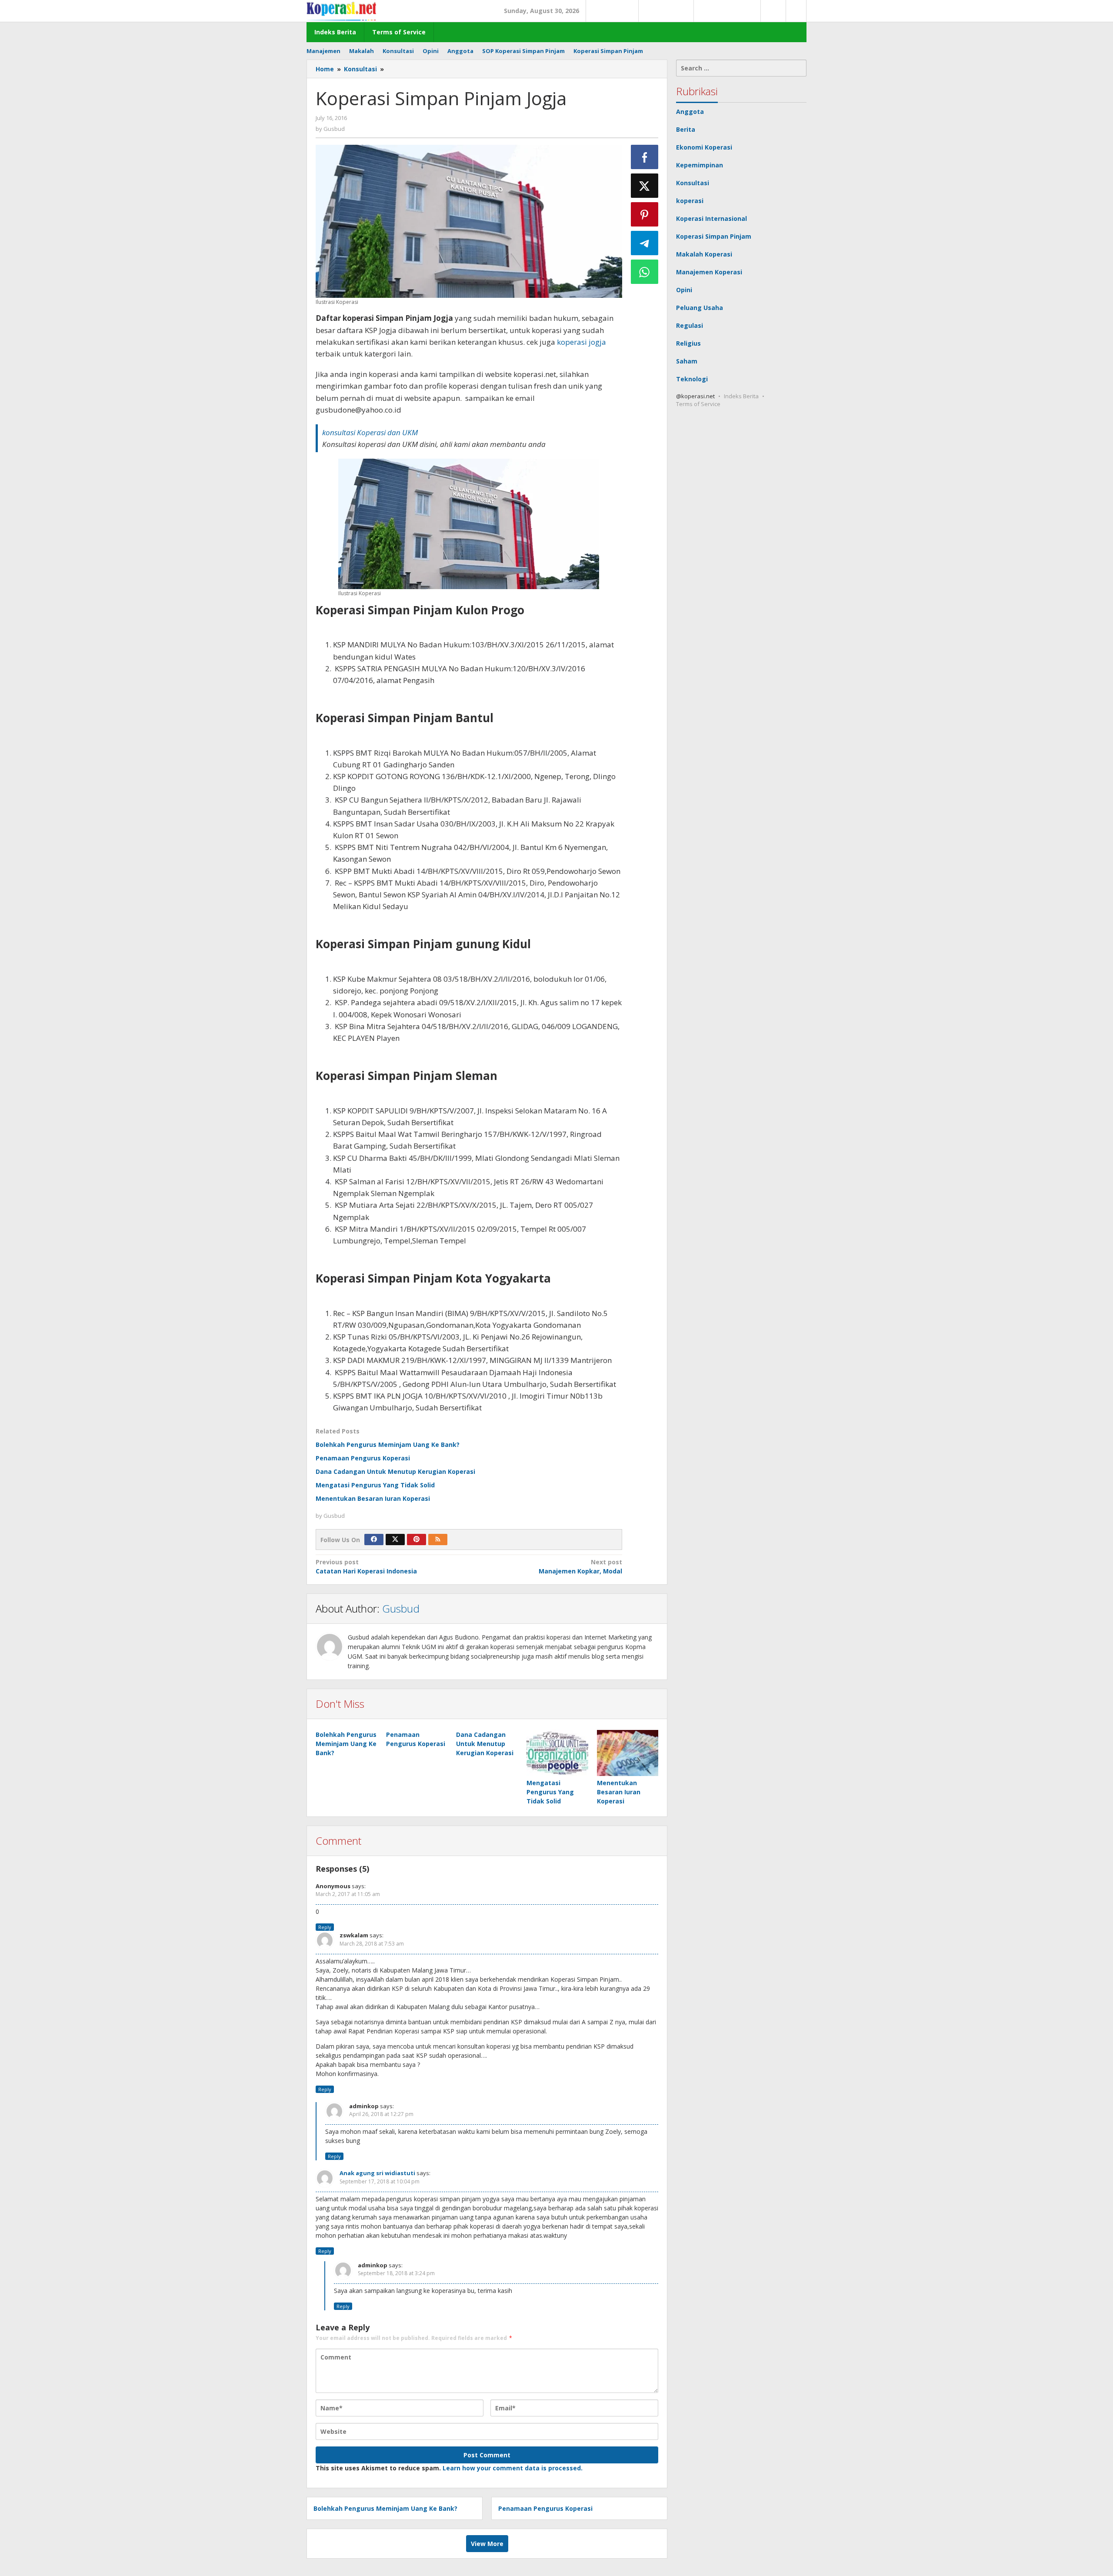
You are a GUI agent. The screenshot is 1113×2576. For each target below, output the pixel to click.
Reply (325, 1927)
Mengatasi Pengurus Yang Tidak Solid (375, 1485)
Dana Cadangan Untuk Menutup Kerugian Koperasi (395, 1471)
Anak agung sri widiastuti (377, 2173)
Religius (688, 343)
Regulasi (690, 325)
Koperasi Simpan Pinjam (714, 236)
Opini (684, 290)
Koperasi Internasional (711, 218)
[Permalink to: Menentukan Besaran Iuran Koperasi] (628, 1753)
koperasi (690, 201)
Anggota (690, 112)
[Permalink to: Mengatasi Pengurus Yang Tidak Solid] (557, 1753)
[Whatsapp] (645, 272)
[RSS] (438, 1540)
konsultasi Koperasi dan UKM (370, 432)
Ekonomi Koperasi (704, 147)
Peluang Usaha (700, 308)
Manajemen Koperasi (709, 272)
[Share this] (645, 157)
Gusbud (401, 1608)
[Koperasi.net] (341, 11)
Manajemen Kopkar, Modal (580, 1566)
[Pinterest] (417, 1540)
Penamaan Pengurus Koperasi (363, 1458)
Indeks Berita (741, 396)
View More (487, 2544)
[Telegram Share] (645, 243)
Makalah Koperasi (704, 254)
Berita (686, 129)
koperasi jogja (581, 342)
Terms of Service (698, 404)
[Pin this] (645, 214)
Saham (687, 361)
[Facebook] (374, 1540)
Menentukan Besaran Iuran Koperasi (373, 1498)
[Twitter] (395, 1540)
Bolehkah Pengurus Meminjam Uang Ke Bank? (388, 1445)
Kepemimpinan (700, 165)
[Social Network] (796, 11)
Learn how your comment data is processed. (513, 2468)
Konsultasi (693, 183)
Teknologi (692, 379)
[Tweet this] (645, 186)
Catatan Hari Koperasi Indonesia (366, 1566)
